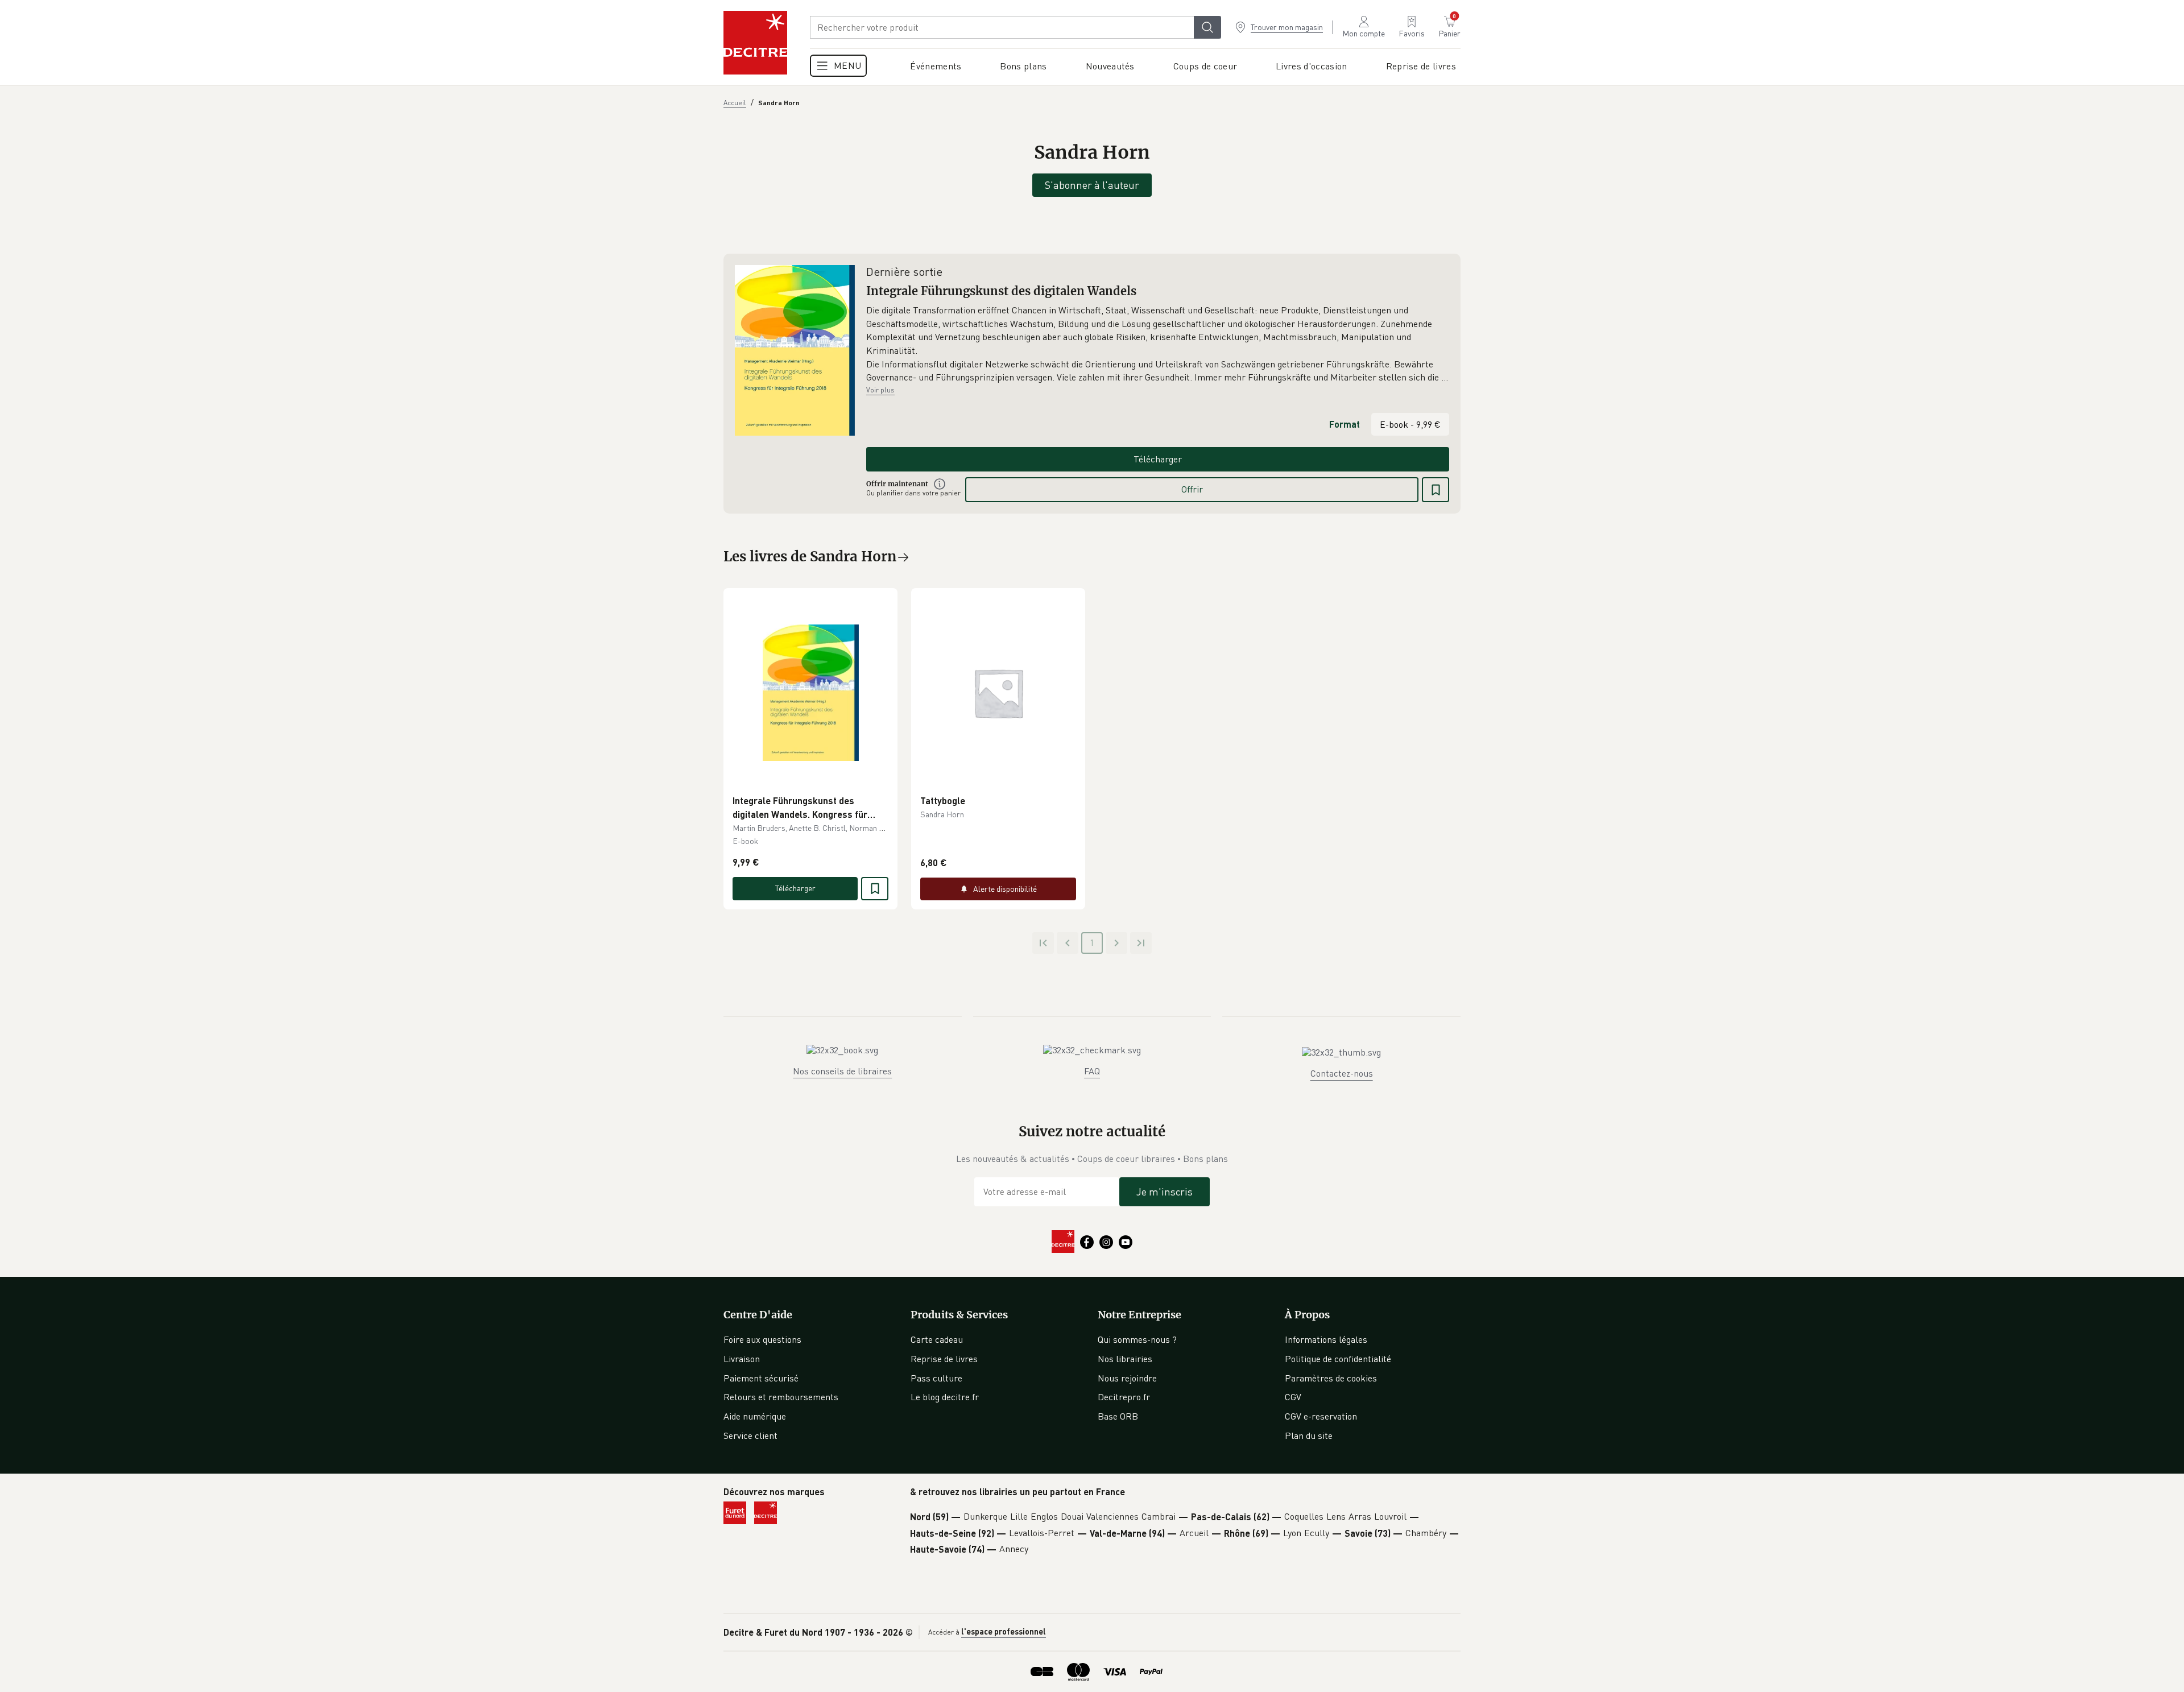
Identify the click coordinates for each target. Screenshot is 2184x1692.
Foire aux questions (762, 1339)
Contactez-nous (1342, 1073)
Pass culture (936, 1378)
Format (1345, 424)
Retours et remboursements (781, 1397)
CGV (1293, 1397)
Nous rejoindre (1127, 1378)
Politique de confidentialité (1338, 1359)
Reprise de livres (944, 1359)
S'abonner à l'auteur (1092, 185)
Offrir (1192, 489)
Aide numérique (755, 1416)
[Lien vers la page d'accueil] (755, 43)
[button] (1158, 344)
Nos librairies (1125, 1359)
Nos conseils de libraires (842, 1071)
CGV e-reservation (1321, 1416)
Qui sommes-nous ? (1137, 1339)
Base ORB (1118, 1416)
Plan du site (1309, 1435)
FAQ (1092, 1071)
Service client (750, 1435)
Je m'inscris (1165, 1192)
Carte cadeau (937, 1339)
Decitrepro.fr (1124, 1397)
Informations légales (1326, 1339)
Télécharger (1158, 459)
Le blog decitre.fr (945, 1397)
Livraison (742, 1359)
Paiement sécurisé (761, 1378)
